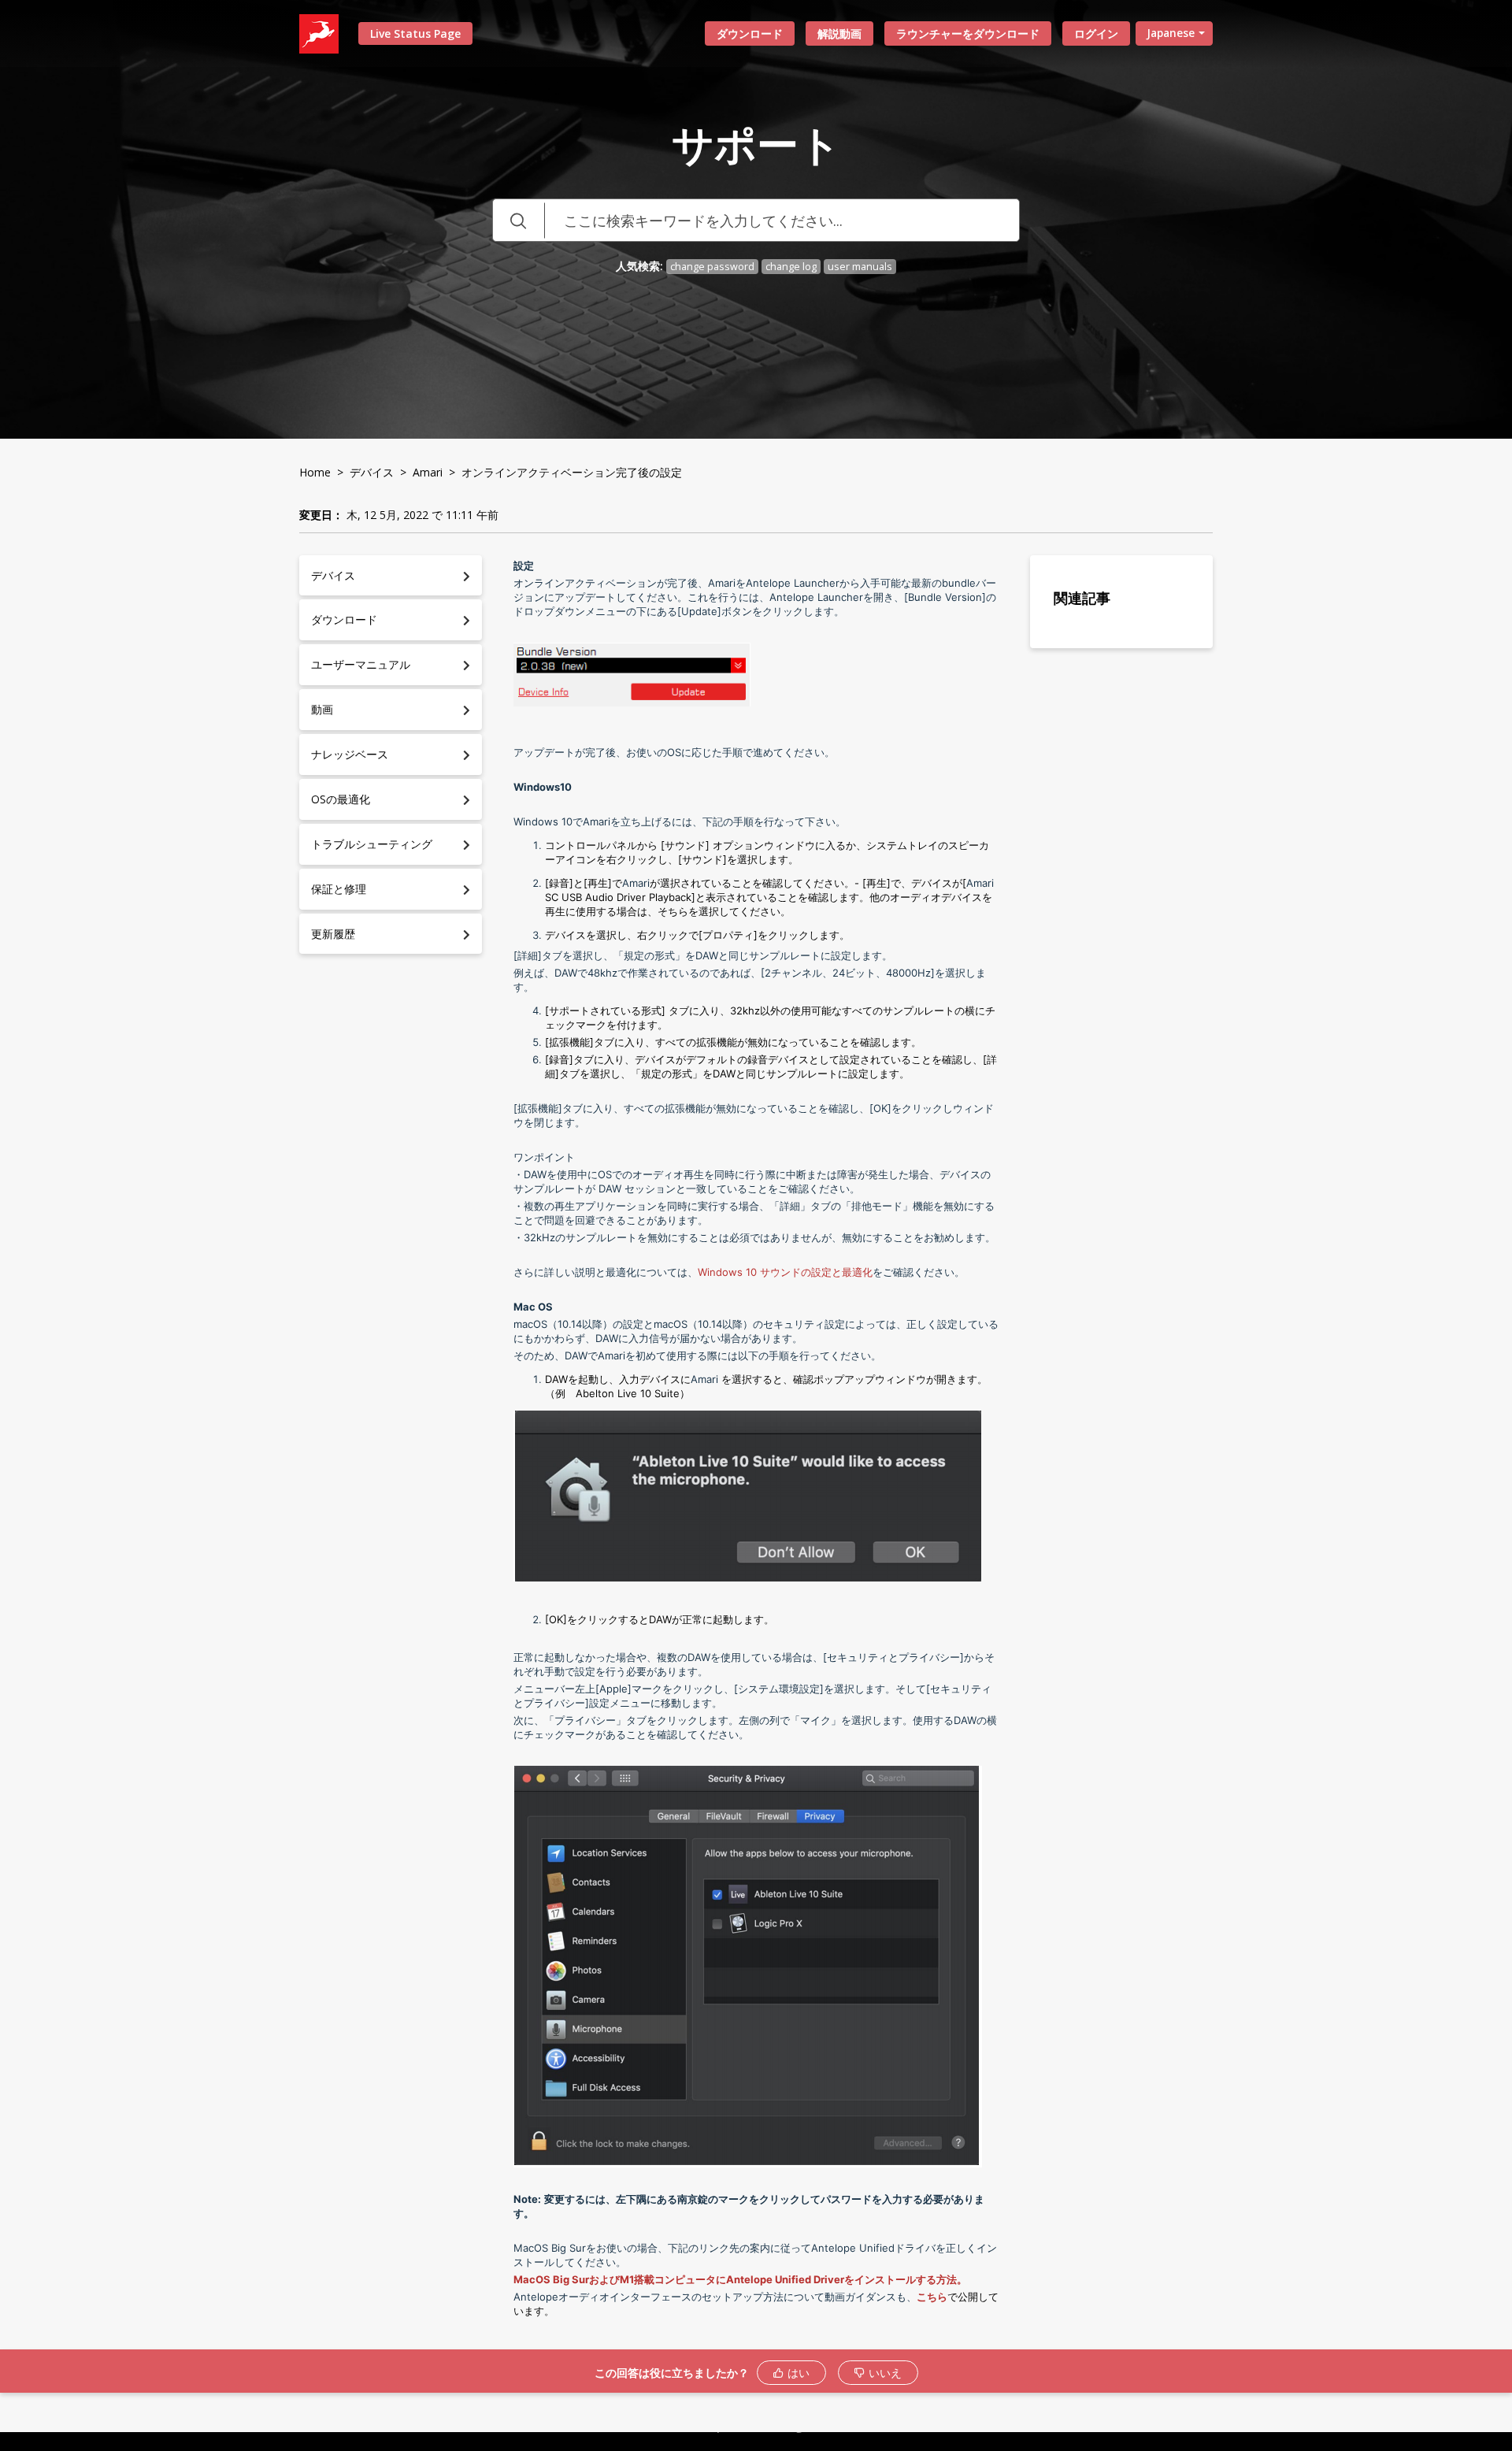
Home (315, 472)
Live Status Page (415, 33)
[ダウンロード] (727, 1050)
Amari (428, 472)
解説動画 (839, 33)
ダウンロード (750, 33)
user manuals (860, 267)
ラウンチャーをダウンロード (968, 33)
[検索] (518, 220)
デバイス (372, 472)
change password (712, 267)
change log (791, 267)
